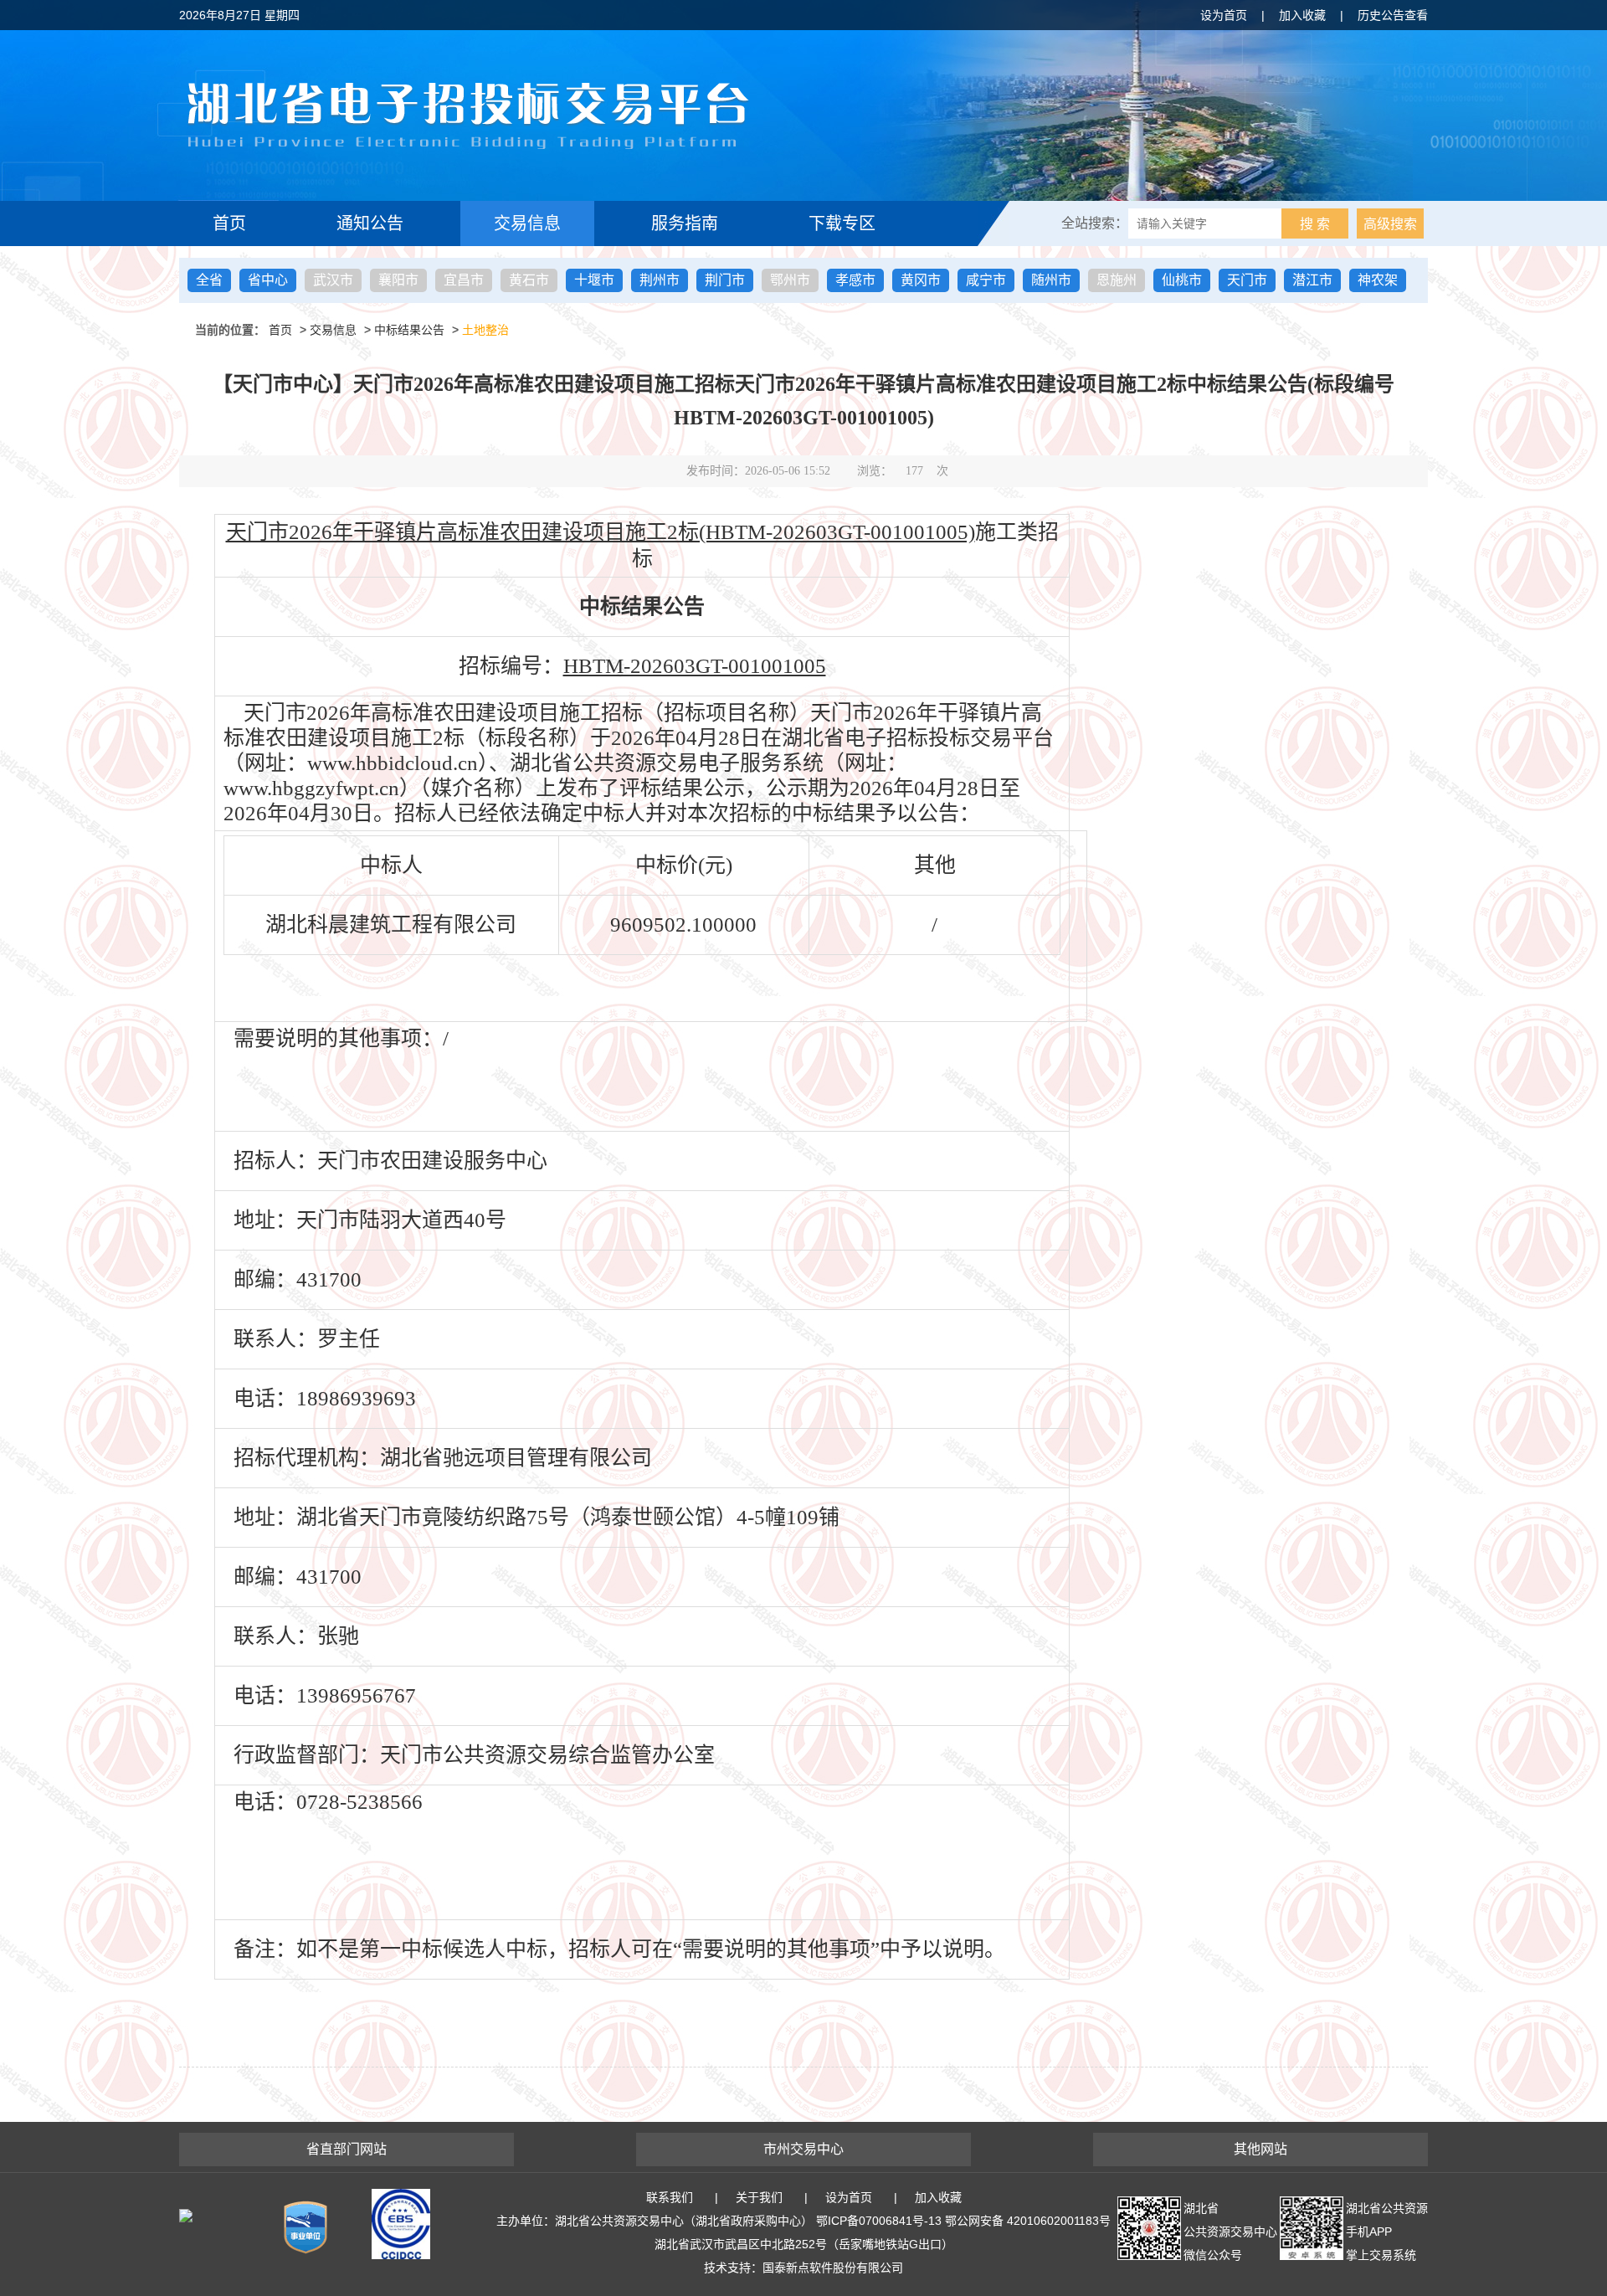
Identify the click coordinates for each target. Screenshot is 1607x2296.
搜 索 (1315, 224)
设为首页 (1224, 15)
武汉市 (333, 280)
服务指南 (685, 223)
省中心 (268, 280)
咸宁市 (986, 280)
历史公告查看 (1393, 15)
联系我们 (670, 2197)
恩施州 (1117, 280)
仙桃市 (1182, 280)
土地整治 (485, 330)
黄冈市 (921, 280)
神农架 (1378, 280)
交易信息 (527, 223)
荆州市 (660, 280)
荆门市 (725, 280)
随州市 (1051, 280)
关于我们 (759, 2197)
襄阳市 (398, 280)
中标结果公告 (409, 330)
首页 (229, 223)
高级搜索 (1390, 224)
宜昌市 (464, 280)
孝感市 (855, 280)
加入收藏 (1302, 15)
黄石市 (529, 280)
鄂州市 (790, 280)
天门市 (1247, 280)
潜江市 (1312, 280)
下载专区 (842, 223)
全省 (209, 280)
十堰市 (594, 280)
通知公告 (370, 223)
